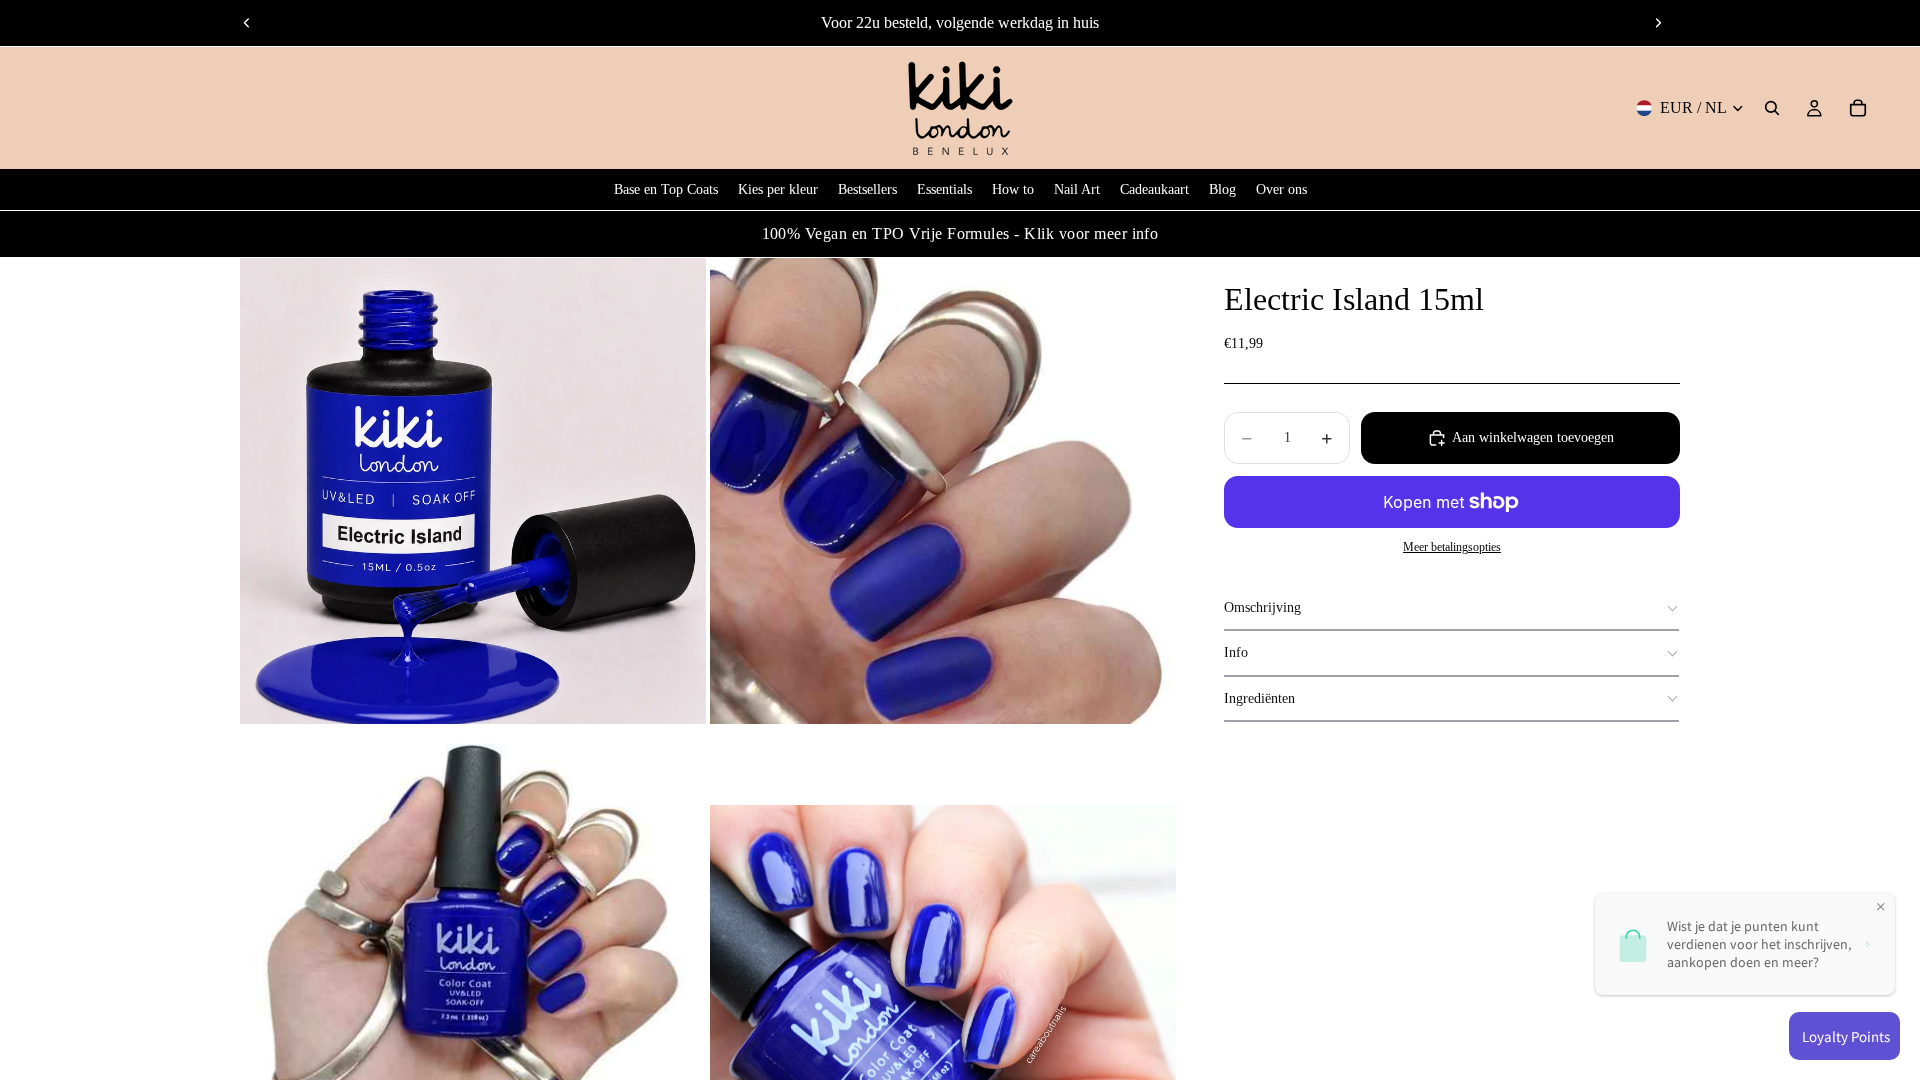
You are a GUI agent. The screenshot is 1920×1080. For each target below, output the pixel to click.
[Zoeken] (1772, 108)
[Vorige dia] (247, 23)
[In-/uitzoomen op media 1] (473, 491)
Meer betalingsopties (1452, 547)
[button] (1451, 608)
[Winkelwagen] (1858, 108)
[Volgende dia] (1658, 23)
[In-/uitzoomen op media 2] (943, 491)
